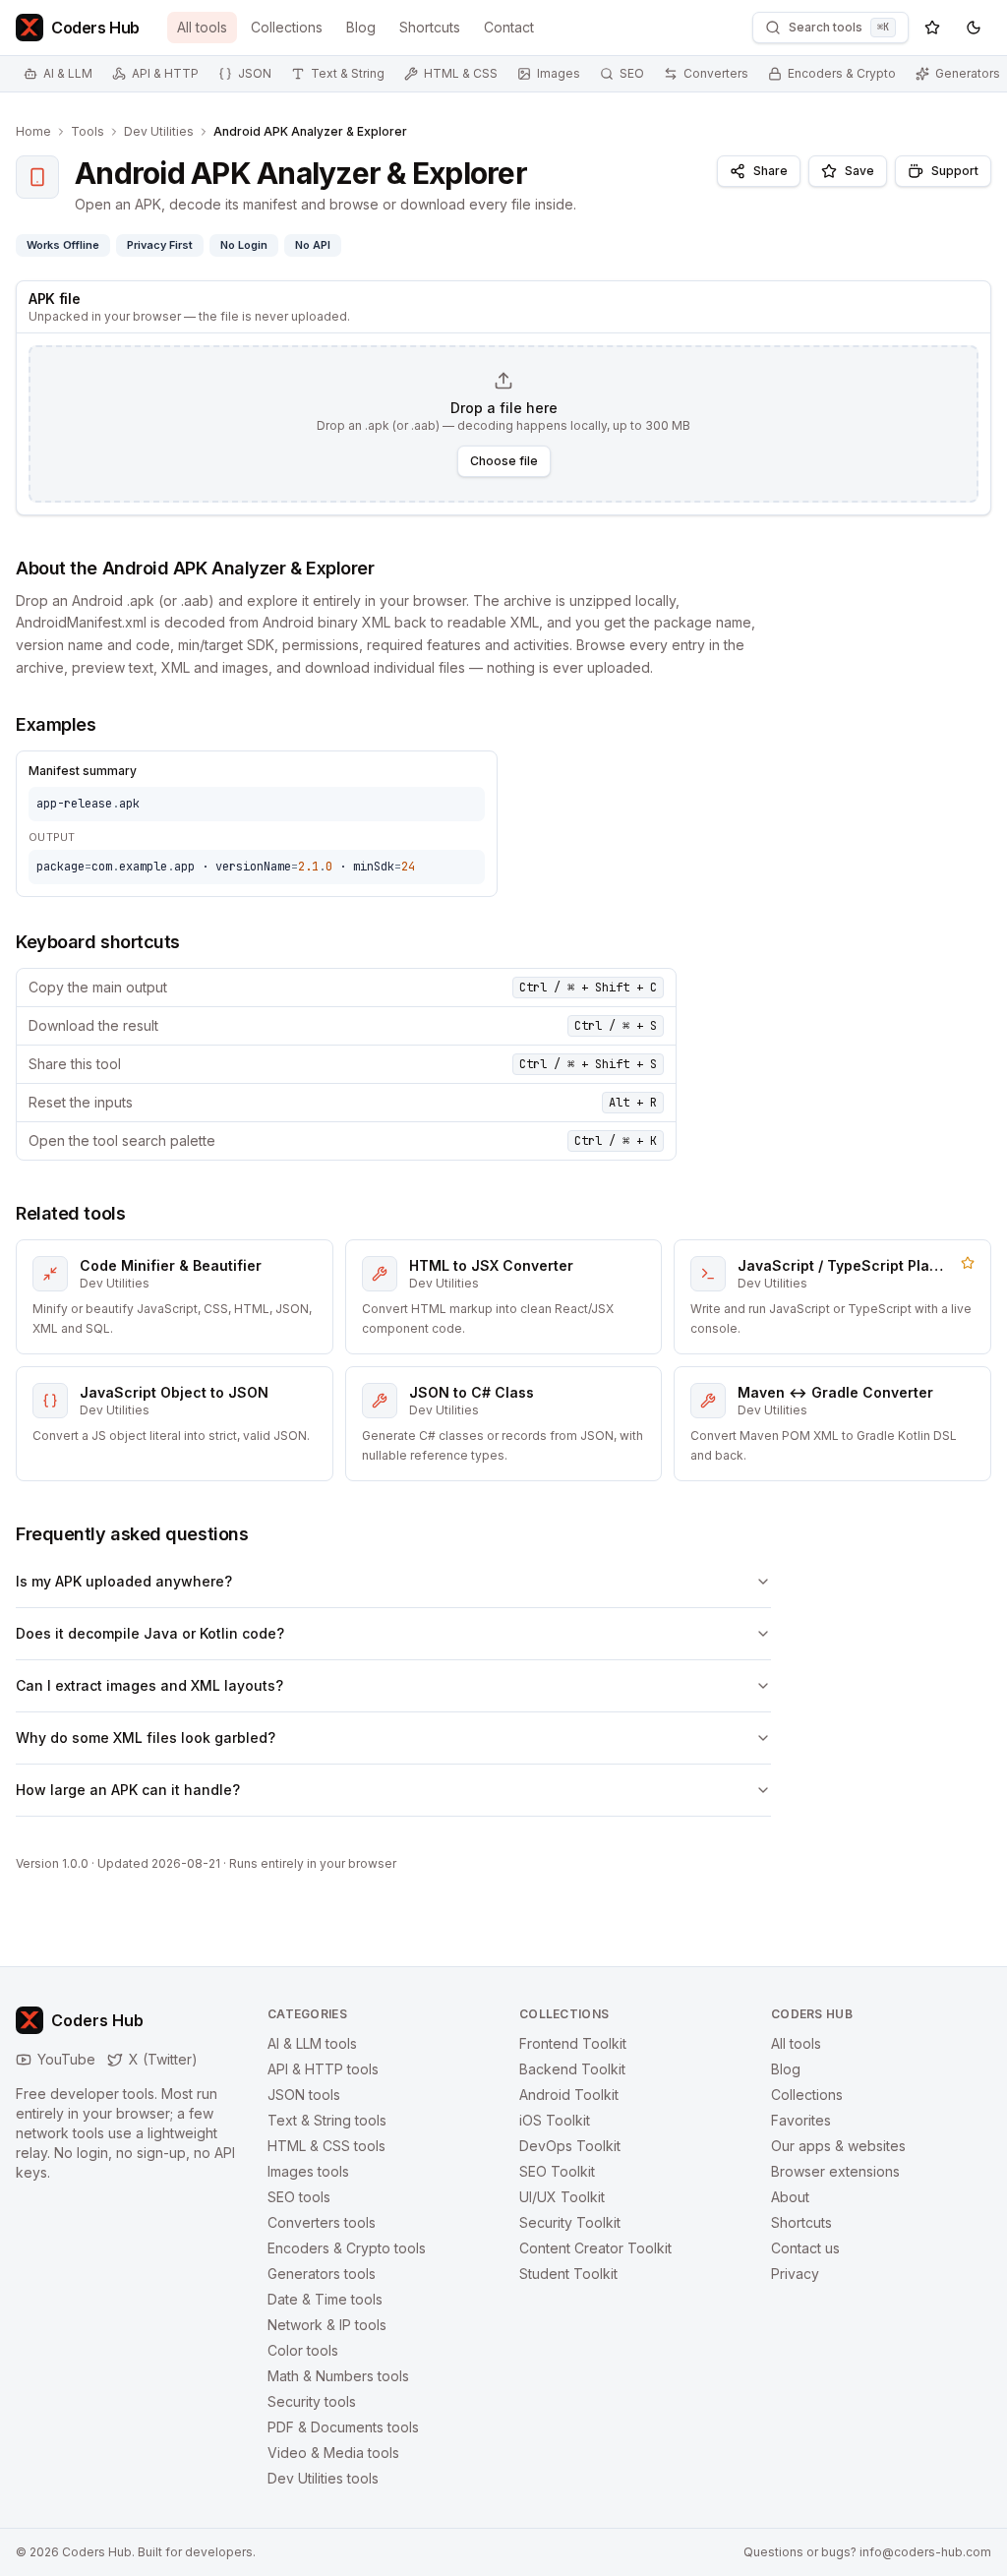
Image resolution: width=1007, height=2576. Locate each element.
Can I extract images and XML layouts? (149, 1685)
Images (559, 73)
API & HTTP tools (323, 2069)
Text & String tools (327, 2120)
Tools (88, 131)
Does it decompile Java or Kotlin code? (150, 1633)
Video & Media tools (333, 2453)
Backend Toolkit (572, 2069)
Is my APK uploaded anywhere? (124, 1581)
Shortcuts (430, 27)
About (790, 2197)
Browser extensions (835, 2171)
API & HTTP (165, 73)
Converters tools (322, 2222)
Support (955, 171)
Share (770, 171)
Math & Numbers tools (338, 2376)
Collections (287, 27)
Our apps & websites (838, 2146)
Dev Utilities (159, 131)
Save (859, 171)
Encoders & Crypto (842, 73)
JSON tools (304, 2095)
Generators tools (322, 2274)
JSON (255, 73)
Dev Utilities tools (323, 2478)
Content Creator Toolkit (595, 2248)
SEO (632, 73)
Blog (361, 27)
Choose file (504, 461)
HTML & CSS (461, 73)
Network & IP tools (327, 2325)
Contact (509, 27)
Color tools (303, 2350)
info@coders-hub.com (925, 2552)
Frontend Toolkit (573, 2043)
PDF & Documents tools (343, 2427)
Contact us (805, 2248)
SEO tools (299, 2197)
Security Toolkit (570, 2222)
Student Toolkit (568, 2274)
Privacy (795, 2274)
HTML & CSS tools (326, 2146)
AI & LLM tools (312, 2043)
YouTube (66, 2059)
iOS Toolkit (555, 2120)
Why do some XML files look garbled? (146, 1737)
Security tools (312, 2401)
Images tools (308, 2171)
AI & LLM (68, 73)
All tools (202, 27)
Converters (716, 73)
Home (33, 131)
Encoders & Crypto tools (347, 2248)
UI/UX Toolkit (562, 2197)
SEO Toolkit (557, 2171)
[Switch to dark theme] (974, 28)
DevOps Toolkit (570, 2146)
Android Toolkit (569, 2095)
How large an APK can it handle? (128, 1790)
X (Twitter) (163, 2059)
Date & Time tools (325, 2299)
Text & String (348, 73)
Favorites (801, 2120)
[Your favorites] (932, 28)
